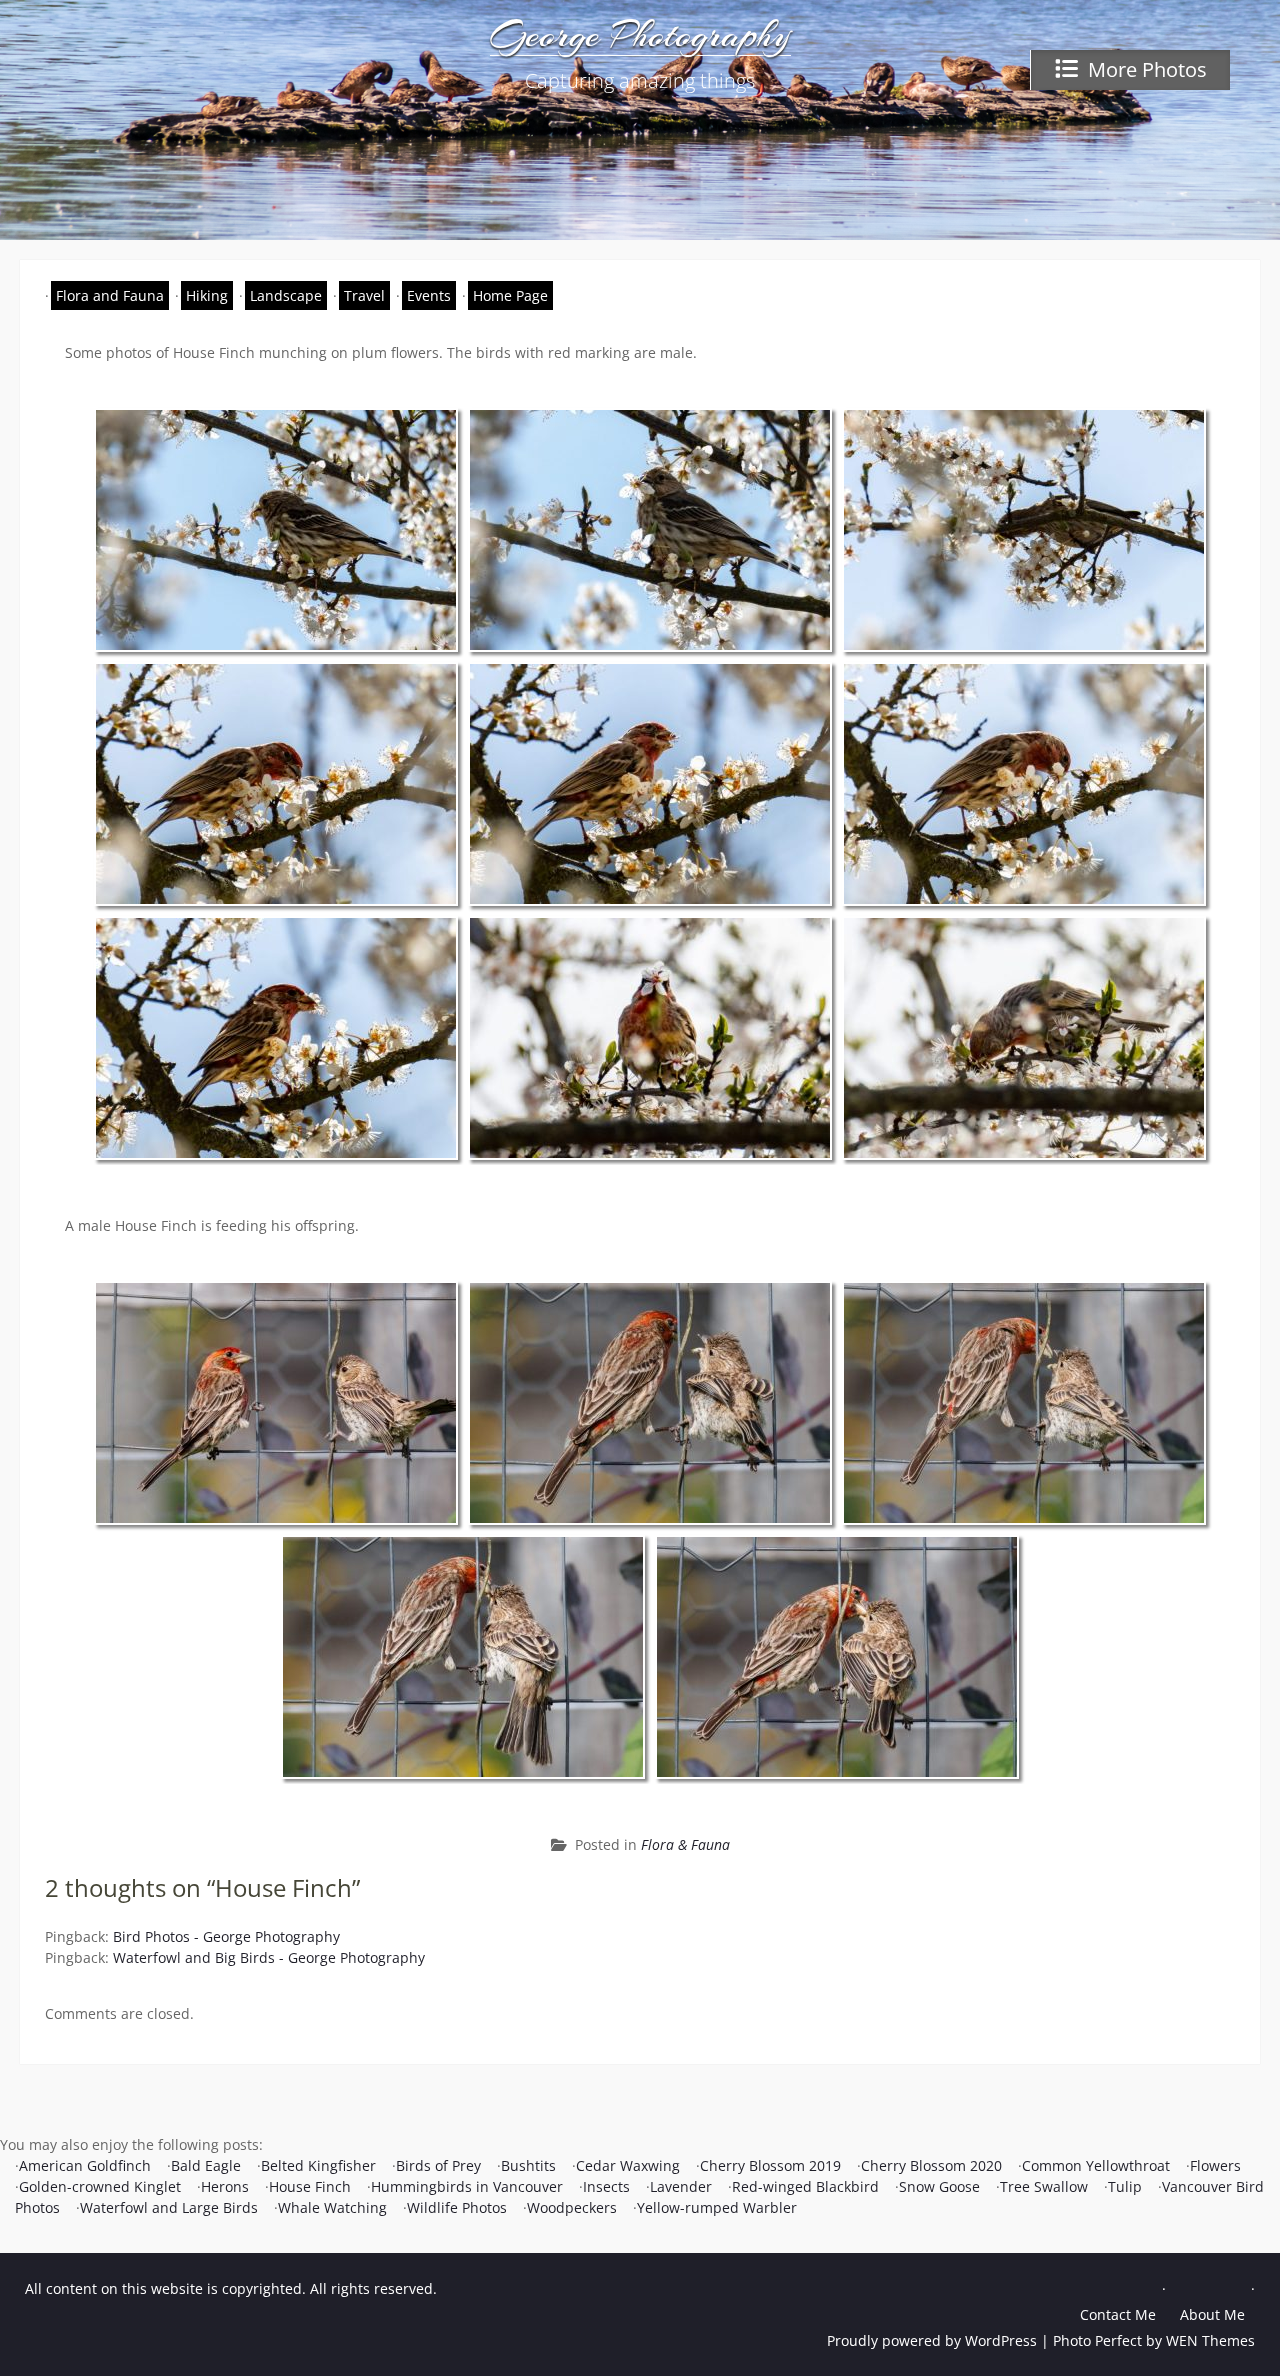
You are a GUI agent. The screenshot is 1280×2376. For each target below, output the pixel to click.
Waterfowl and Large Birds (169, 2207)
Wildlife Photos (457, 2207)
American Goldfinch (85, 2165)
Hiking (207, 295)
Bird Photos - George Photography (226, 1936)
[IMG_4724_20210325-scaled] (1024, 530)
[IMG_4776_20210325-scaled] (276, 1038)
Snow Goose (939, 2186)
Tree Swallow (1044, 2186)
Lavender (681, 2186)
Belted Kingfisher (318, 2165)
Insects (606, 2186)
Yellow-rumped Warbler (717, 2207)
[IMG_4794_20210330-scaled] (650, 1038)
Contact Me (1118, 2314)
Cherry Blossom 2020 (931, 2165)
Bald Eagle (206, 2165)
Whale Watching (332, 2207)
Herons (225, 2186)
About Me (1212, 2314)
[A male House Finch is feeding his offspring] (276, 1403)
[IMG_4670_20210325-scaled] (276, 530)
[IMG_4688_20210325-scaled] (650, 530)
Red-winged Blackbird (805, 2186)
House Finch (310, 2186)
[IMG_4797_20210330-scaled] (1024, 1038)
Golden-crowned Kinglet (100, 2186)
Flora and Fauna (110, 295)
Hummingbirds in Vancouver (467, 2186)
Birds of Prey (438, 2165)
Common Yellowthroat (1096, 2165)
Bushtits (528, 2165)
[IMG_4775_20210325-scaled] (1024, 784)
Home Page (510, 295)
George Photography (640, 35)
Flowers (1215, 2165)
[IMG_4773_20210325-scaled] (276, 784)
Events (429, 295)
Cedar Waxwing (628, 2165)
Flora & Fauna (685, 1844)
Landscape (286, 295)
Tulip (1125, 2186)
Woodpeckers (572, 2207)
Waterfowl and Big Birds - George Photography (269, 1957)
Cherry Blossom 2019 (770, 2165)
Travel (364, 295)
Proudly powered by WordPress (932, 2340)
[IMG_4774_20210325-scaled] (650, 784)
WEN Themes (1210, 2340)
